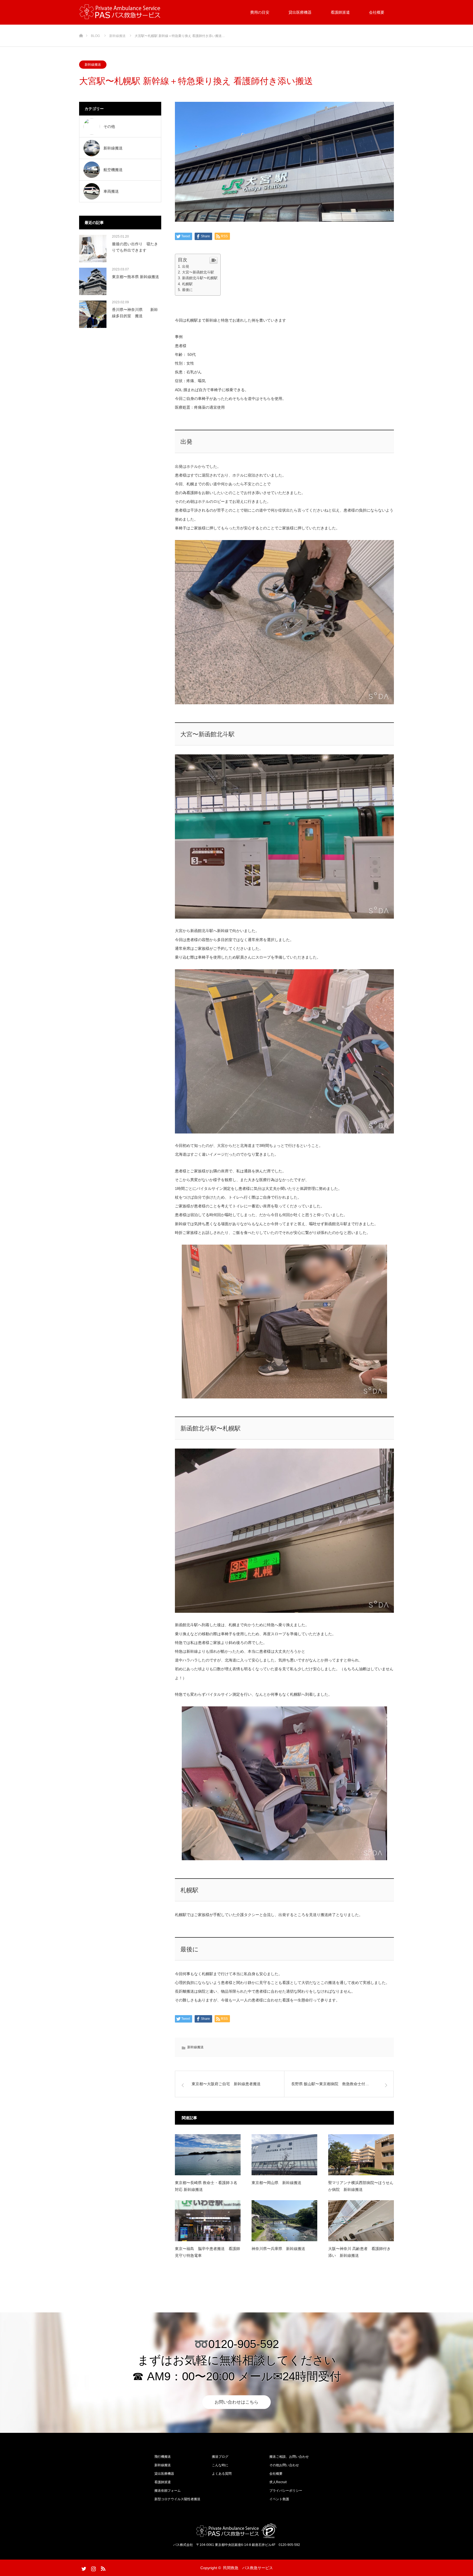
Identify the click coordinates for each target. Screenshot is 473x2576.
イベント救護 (279, 2499)
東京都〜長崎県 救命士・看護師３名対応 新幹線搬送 (206, 2186)
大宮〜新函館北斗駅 (198, 272)
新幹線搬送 (93, 65)
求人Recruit (278, 2482)
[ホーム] (81, 27)
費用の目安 (260, 12)
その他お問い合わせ (284, 2465)
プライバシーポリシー (286, 2491)
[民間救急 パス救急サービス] (120, 12)
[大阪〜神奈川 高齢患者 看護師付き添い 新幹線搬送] (361, 2221)
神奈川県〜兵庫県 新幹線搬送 (278, 2249)
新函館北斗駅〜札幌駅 (200, 278)
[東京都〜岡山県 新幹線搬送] (284, 2155)
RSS (102, 2568)
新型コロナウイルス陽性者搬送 (177, 2499)
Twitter (83, 2568)
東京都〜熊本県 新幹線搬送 (135, 277)
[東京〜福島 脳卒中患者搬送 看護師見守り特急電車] (208, 2221)
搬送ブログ (220, 2457)
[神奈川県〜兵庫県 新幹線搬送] (284, 2221)
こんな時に (220, 2465)
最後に (187, 290)
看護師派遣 (340, 12)
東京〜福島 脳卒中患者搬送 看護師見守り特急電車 (207, 2252)
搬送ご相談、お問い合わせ (289, 2457)
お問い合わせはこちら (236, 2402)
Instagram (93, 2568)
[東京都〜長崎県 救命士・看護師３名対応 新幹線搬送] (208, 2155)
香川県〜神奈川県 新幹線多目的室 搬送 (135, 313)
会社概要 (377, 12)
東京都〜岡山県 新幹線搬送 (276, 2183)
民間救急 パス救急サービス (248, 2568)
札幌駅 (187, 284)
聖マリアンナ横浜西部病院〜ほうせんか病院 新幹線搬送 (361, 2186)
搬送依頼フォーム (168, 2491)
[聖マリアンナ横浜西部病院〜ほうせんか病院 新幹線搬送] (361, 2155)
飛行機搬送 (163, 2457)
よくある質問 (222, 2474)
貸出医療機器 (300, 12)
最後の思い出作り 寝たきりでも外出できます (135, 247)
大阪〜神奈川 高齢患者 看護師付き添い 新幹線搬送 (359, 2252)
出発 (186, 266)
